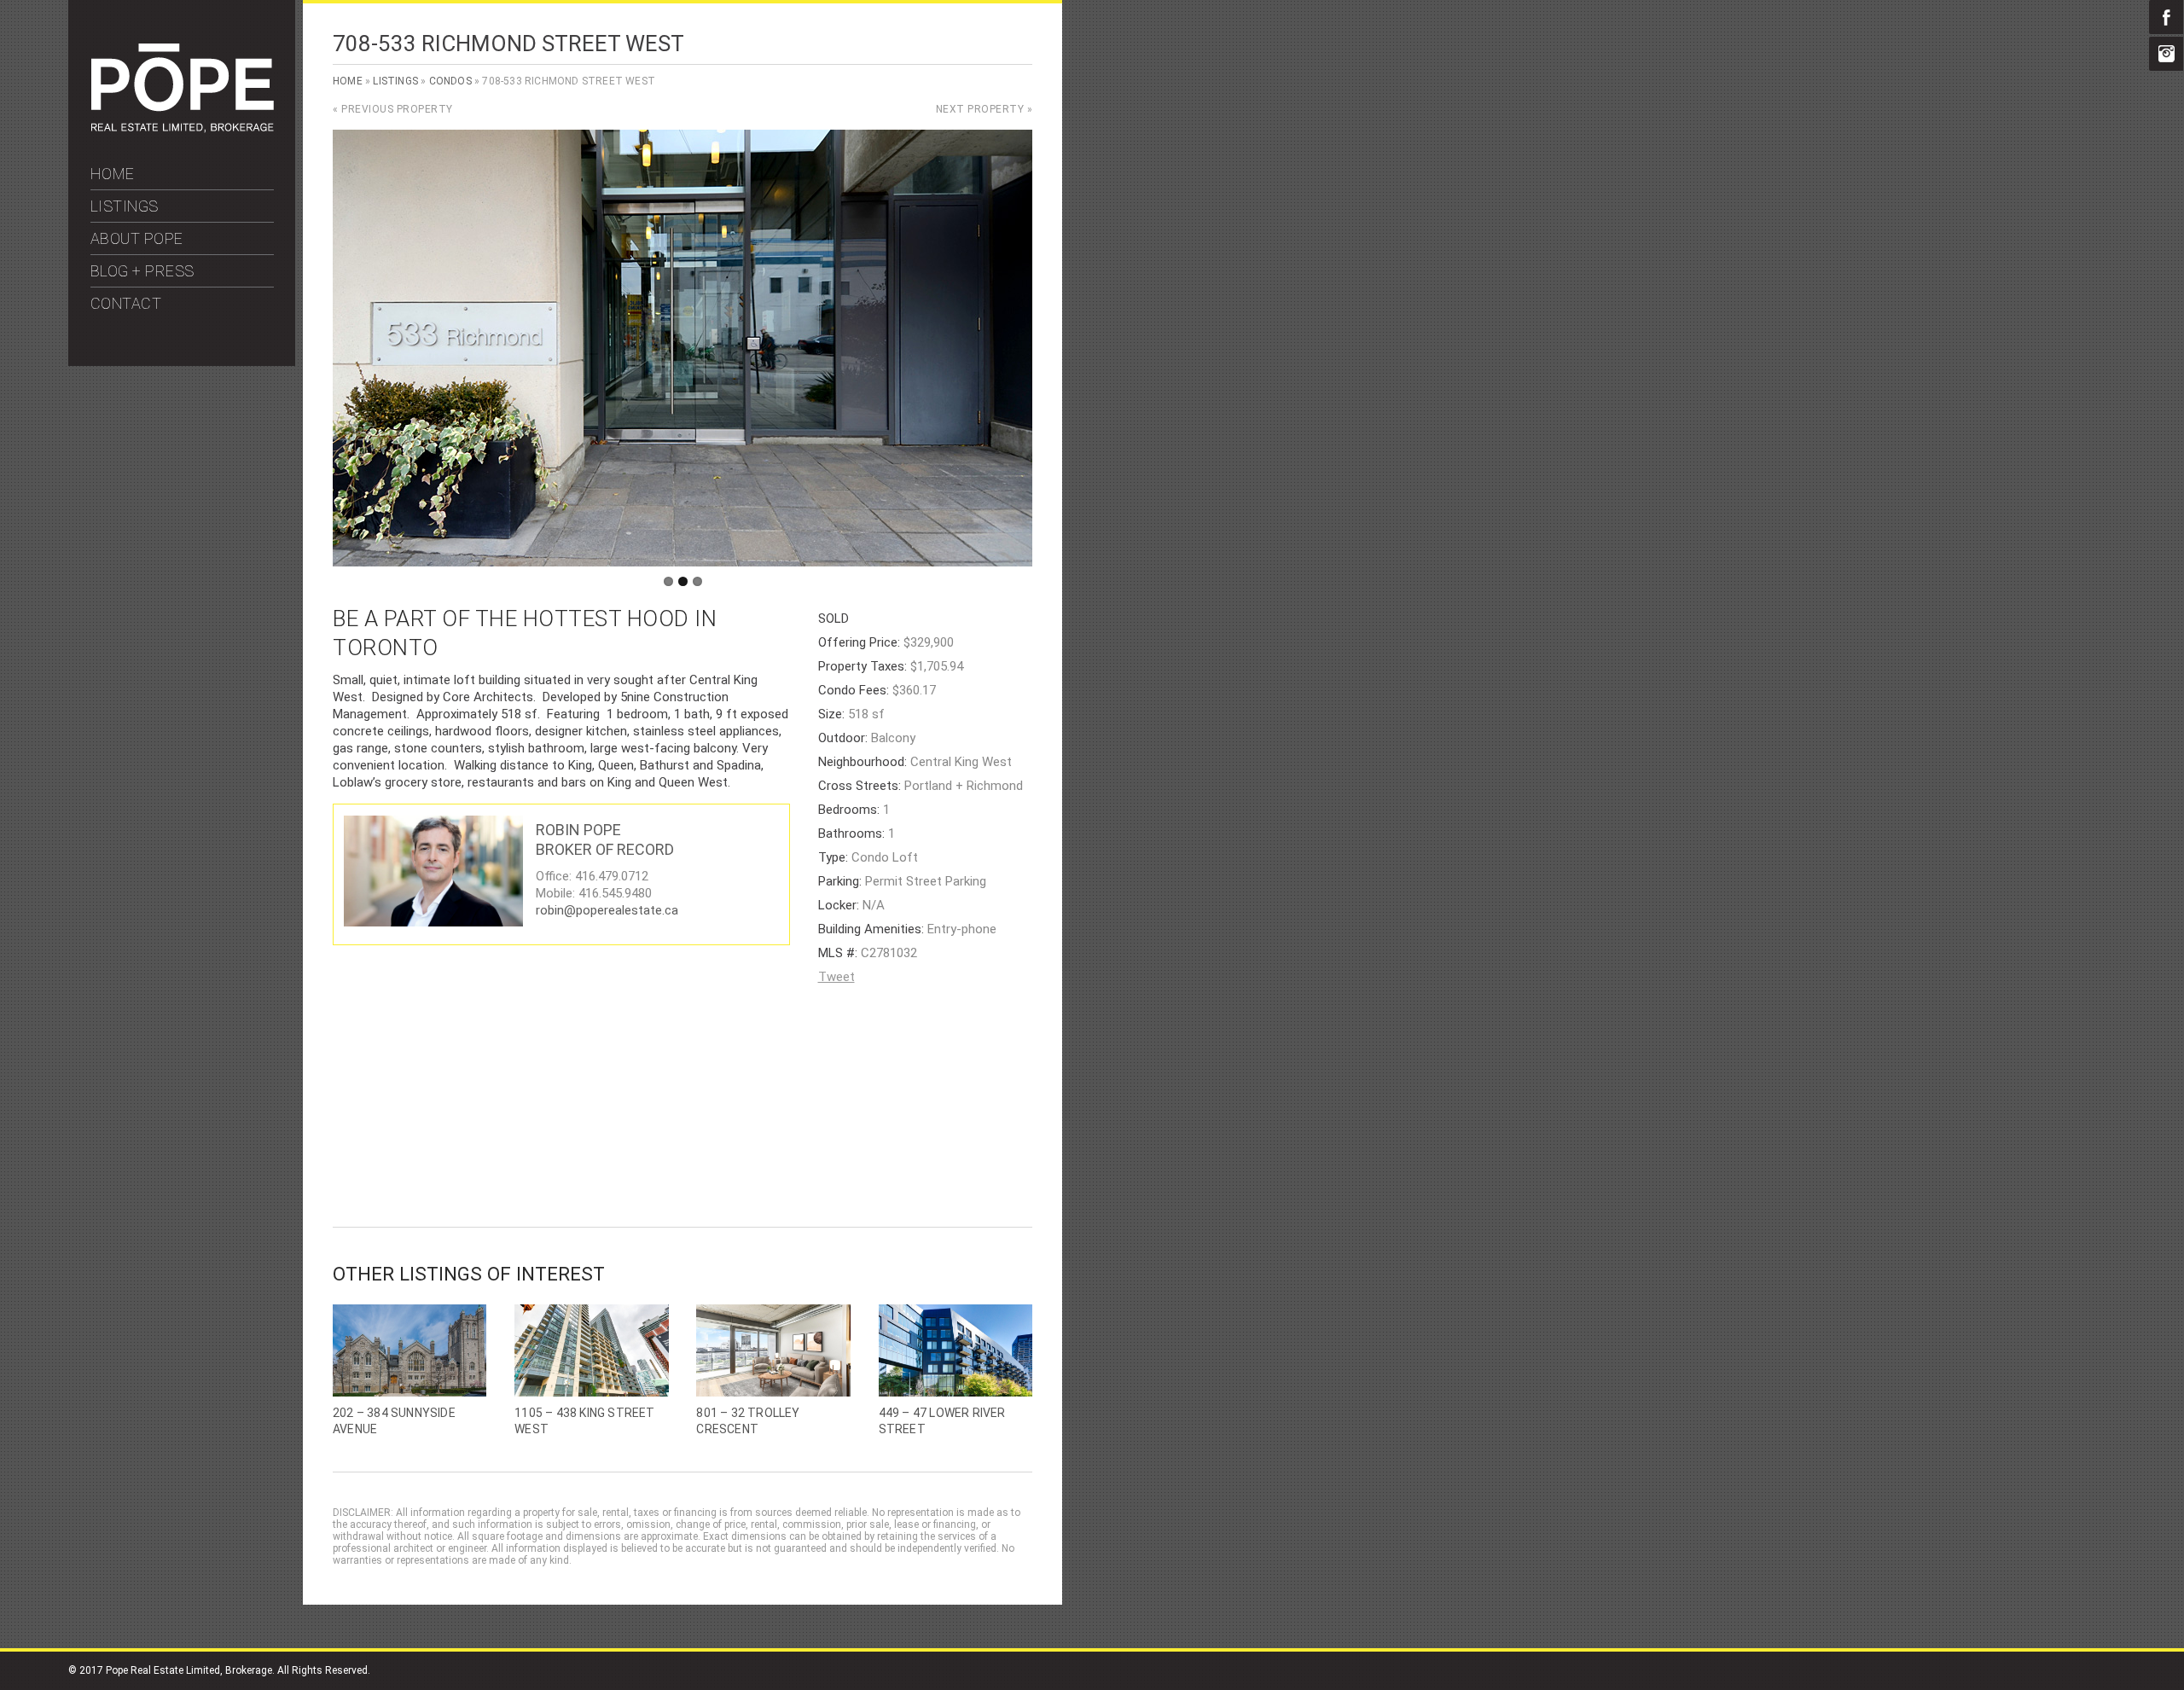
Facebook (2166, 17)
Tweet (836, 977)
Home (348, 81)
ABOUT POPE (137, 238)
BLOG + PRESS (142, 271)
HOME (113, 174)
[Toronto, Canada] (183, 129)
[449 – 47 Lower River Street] (955, 1350)
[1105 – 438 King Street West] (591, 1350)
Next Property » (985, 109)
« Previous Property (393, 109)
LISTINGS (125, 206)
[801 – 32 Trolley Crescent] (773, 1350)
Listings (395, 81)
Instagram (2166, 54)
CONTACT (126, 303)
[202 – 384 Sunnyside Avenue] (409, 1350)
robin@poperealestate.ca (607, 910)
